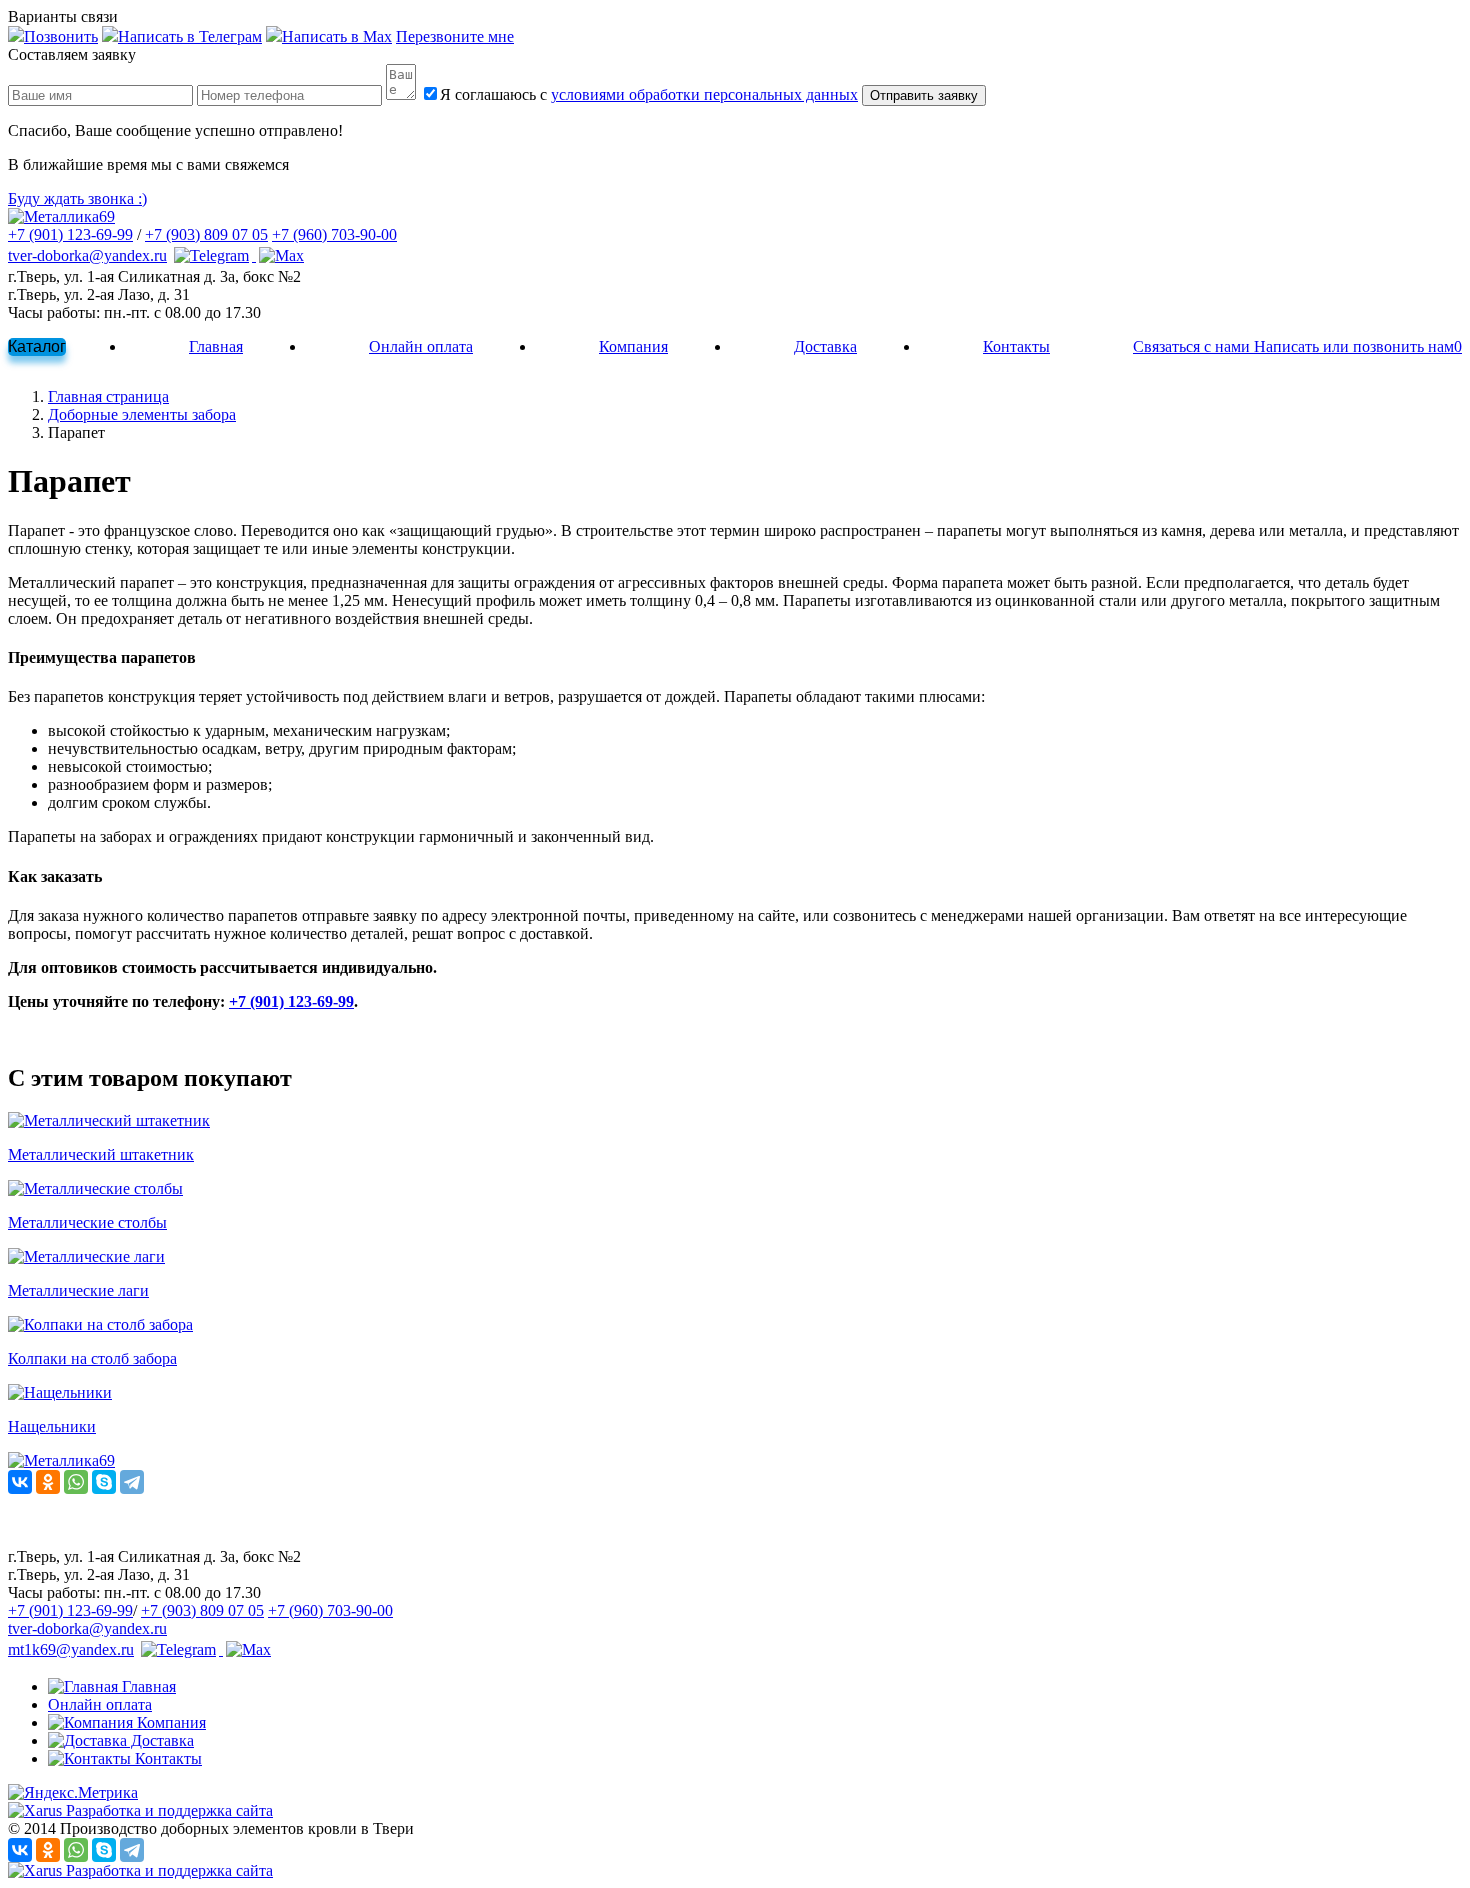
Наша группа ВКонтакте (92, 1538)
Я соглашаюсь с (649, 94)
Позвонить (61, 36)
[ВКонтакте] (20, 1482)
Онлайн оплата (421, 346)
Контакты (1016, 346)
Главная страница (108, 396)
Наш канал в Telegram (82, 1520)
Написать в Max (337, 36)
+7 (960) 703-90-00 (334, 234)
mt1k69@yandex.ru (71, 1649)
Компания (633, 346)
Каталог (37, 346)
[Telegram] (132, 1482)
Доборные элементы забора (142, 414)
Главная (216, 346)
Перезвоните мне (455, 36)
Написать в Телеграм (190, 36)
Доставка (825, 346)
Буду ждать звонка (77, 198)
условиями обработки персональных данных (704, 94)
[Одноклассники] (48, 1482)
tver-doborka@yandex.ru (87, 255)
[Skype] (104, 1482)
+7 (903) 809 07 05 (206, 234)
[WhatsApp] (76, 1482)
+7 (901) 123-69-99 (70, 234)
